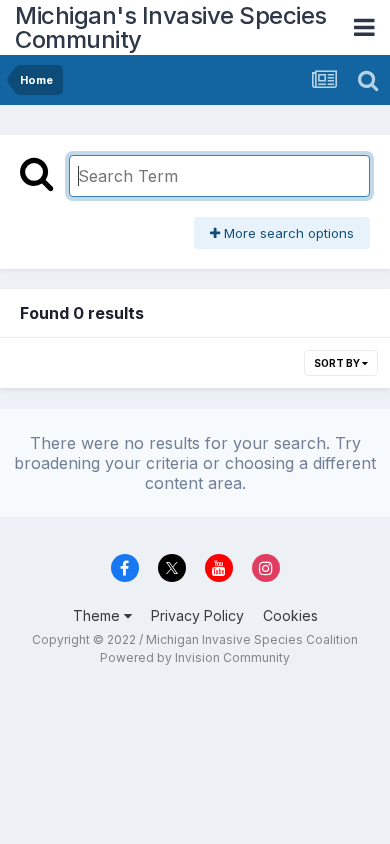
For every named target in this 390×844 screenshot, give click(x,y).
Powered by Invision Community (195, 657)
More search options (287, 233)
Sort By (338, 363)
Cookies (290, 615)
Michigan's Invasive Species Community (171, 27)
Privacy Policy (197, 615)
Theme (98, 615)
